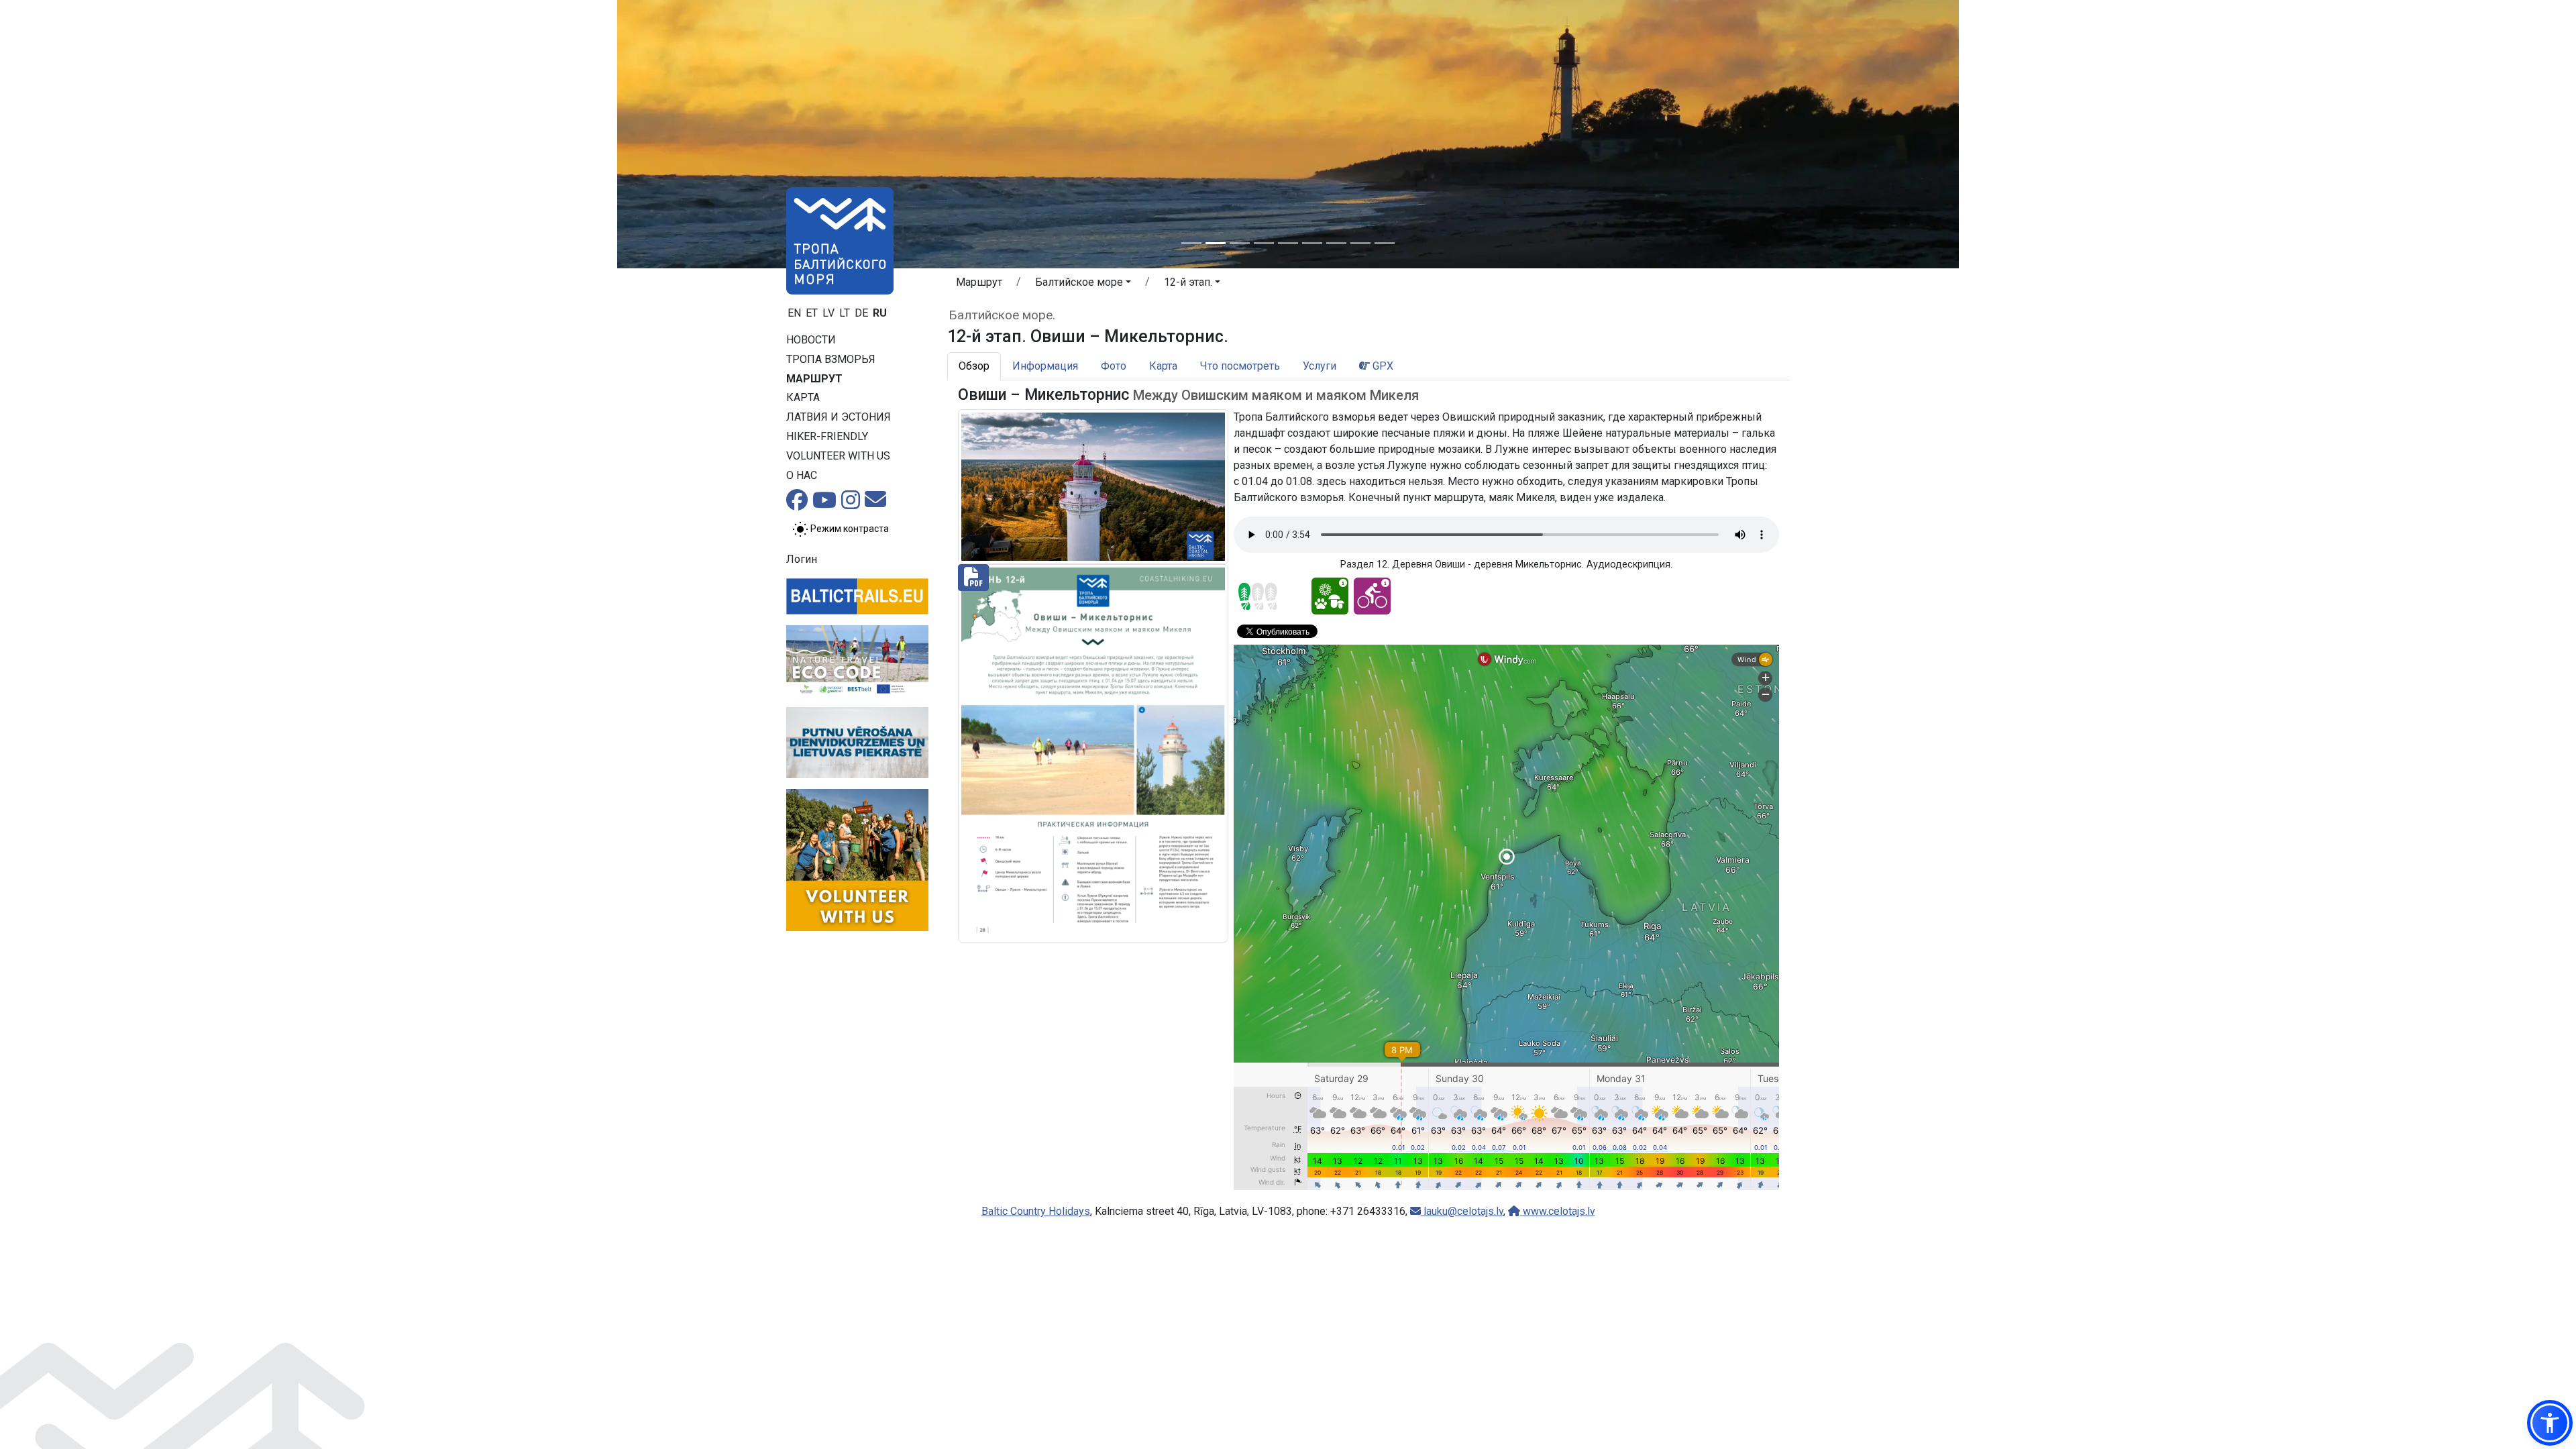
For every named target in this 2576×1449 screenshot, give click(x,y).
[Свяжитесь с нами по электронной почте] (875, 503)
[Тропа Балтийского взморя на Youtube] (824, 504)
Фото (1114, 366)
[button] (1083, 284)
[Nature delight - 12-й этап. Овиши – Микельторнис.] (1330, 596)
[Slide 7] (1336, 243)
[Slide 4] (1264, 243)
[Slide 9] (1385, 243)
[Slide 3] (1240, 243)
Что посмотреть (1240, 366)
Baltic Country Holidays (1036, 1211)
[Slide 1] (1191, 243)
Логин (802, 559)
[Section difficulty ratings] (1258, 596)
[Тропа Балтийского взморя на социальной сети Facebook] (797, 504)
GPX (1382, 366)
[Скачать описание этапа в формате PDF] (1093, 752)
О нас (802, 475)
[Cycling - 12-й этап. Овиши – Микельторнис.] (1372, 596)
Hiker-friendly (827, 436)
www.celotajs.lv (1558, 1211)
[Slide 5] (1288, 243)
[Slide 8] (1360, 243)
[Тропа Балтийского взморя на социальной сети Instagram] (851, 504)
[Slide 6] (1312, 243)
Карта (803, 397)
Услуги (1320, 366)
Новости (811, 340)
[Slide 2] (1216, 243)
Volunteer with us (838, 456)
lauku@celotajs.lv (1462, 1211)
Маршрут (814, 379)
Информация (1045, 366)
